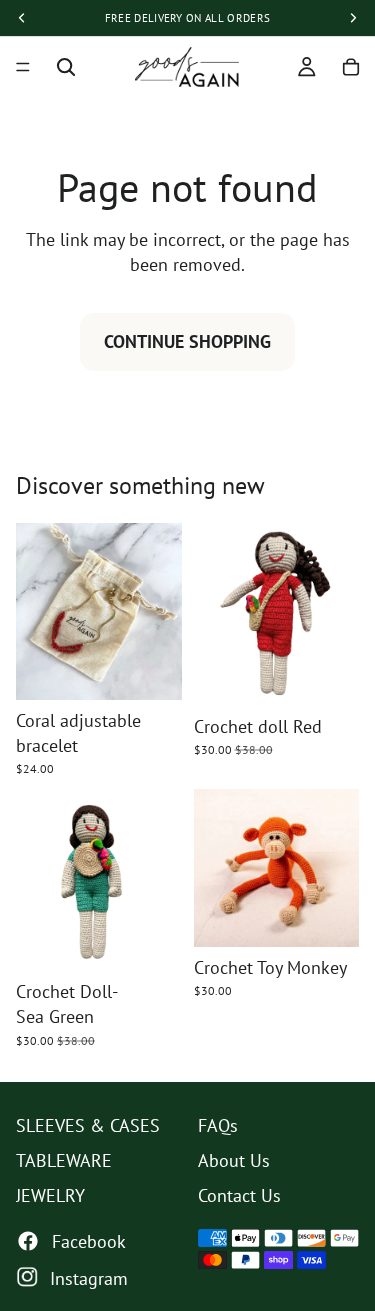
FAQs (218, 1125)
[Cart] (351, 67)
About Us (234, 1160)
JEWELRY (50, 1195)
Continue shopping (187, 341)
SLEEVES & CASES (88, 1125)
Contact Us (239, 1195)
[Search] (66, 67)
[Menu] (23, 67)
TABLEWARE (64, 1160)
